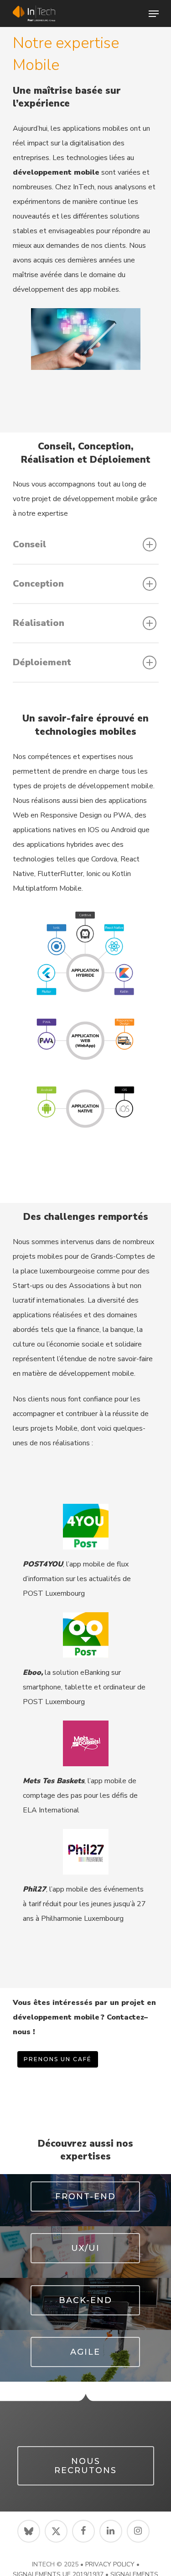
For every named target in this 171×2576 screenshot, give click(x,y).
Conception (38, 584)
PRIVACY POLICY (110, 2564)
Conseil (29, 544)
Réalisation (39, 623)
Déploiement (42, 662)
